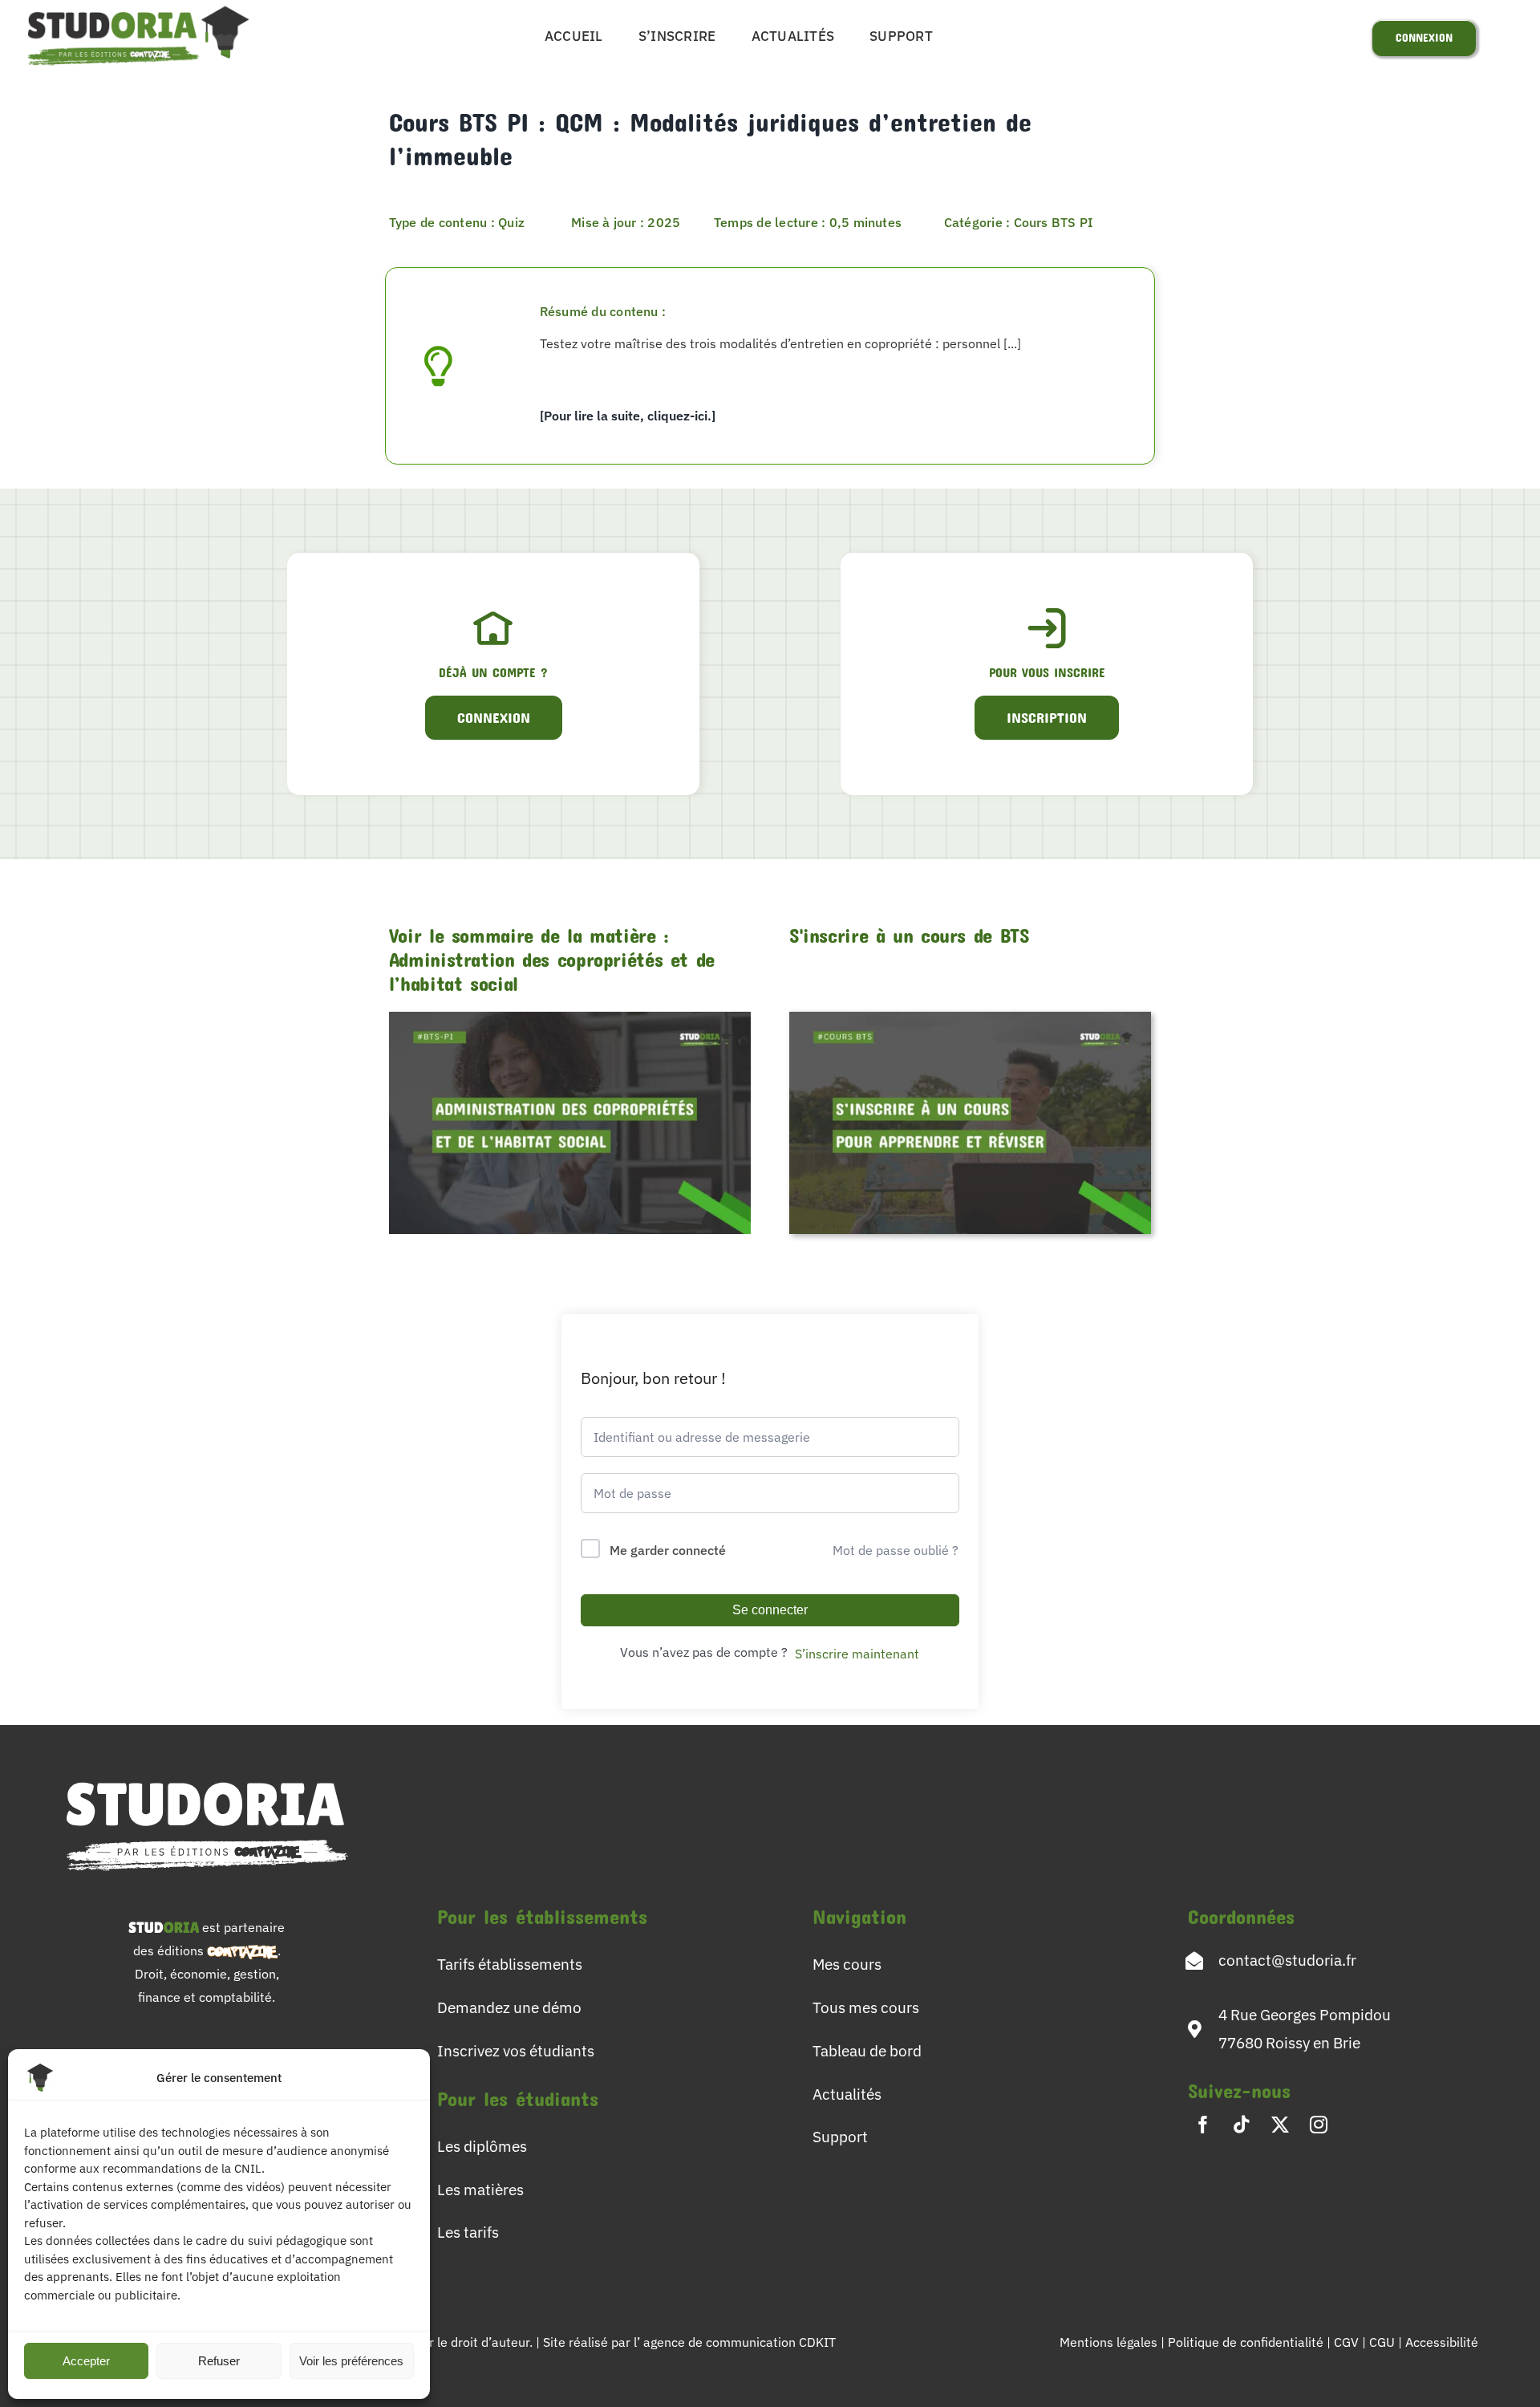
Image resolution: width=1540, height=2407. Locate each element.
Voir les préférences (351, 2361)
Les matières (480, 2189)
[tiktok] (1242, 2125)
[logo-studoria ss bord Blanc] (207, 1772)
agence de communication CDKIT (740, 2342)
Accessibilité (1442, 2342)
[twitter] (1280, 2125)
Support (840, 2136)
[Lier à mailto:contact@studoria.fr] (1194, 1961)
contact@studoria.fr (1287, 1960)
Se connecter (770, 1610)
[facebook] (1203, 2125)
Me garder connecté (668, 1550)
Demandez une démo (509, 2007)
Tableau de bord (867, 2050)
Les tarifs (468, 2232)
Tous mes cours (866, 2007)
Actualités (847, 2094)
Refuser (219, 2361)
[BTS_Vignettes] (970, 1018)
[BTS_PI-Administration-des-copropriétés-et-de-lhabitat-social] (570, 1018)
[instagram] (1319, 2125)
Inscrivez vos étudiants (516, 2050)
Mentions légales (1108, 2342)
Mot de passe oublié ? (896, 1550)
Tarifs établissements (510, 1964)
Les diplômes (482, 2146)
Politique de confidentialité (1247, 2342)
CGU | (1387, 2342)
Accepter (86, 2361)
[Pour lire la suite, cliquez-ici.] (628, 416)
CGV (1348, 2342)
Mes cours (847, 1964)
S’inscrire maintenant (857, 1654)
